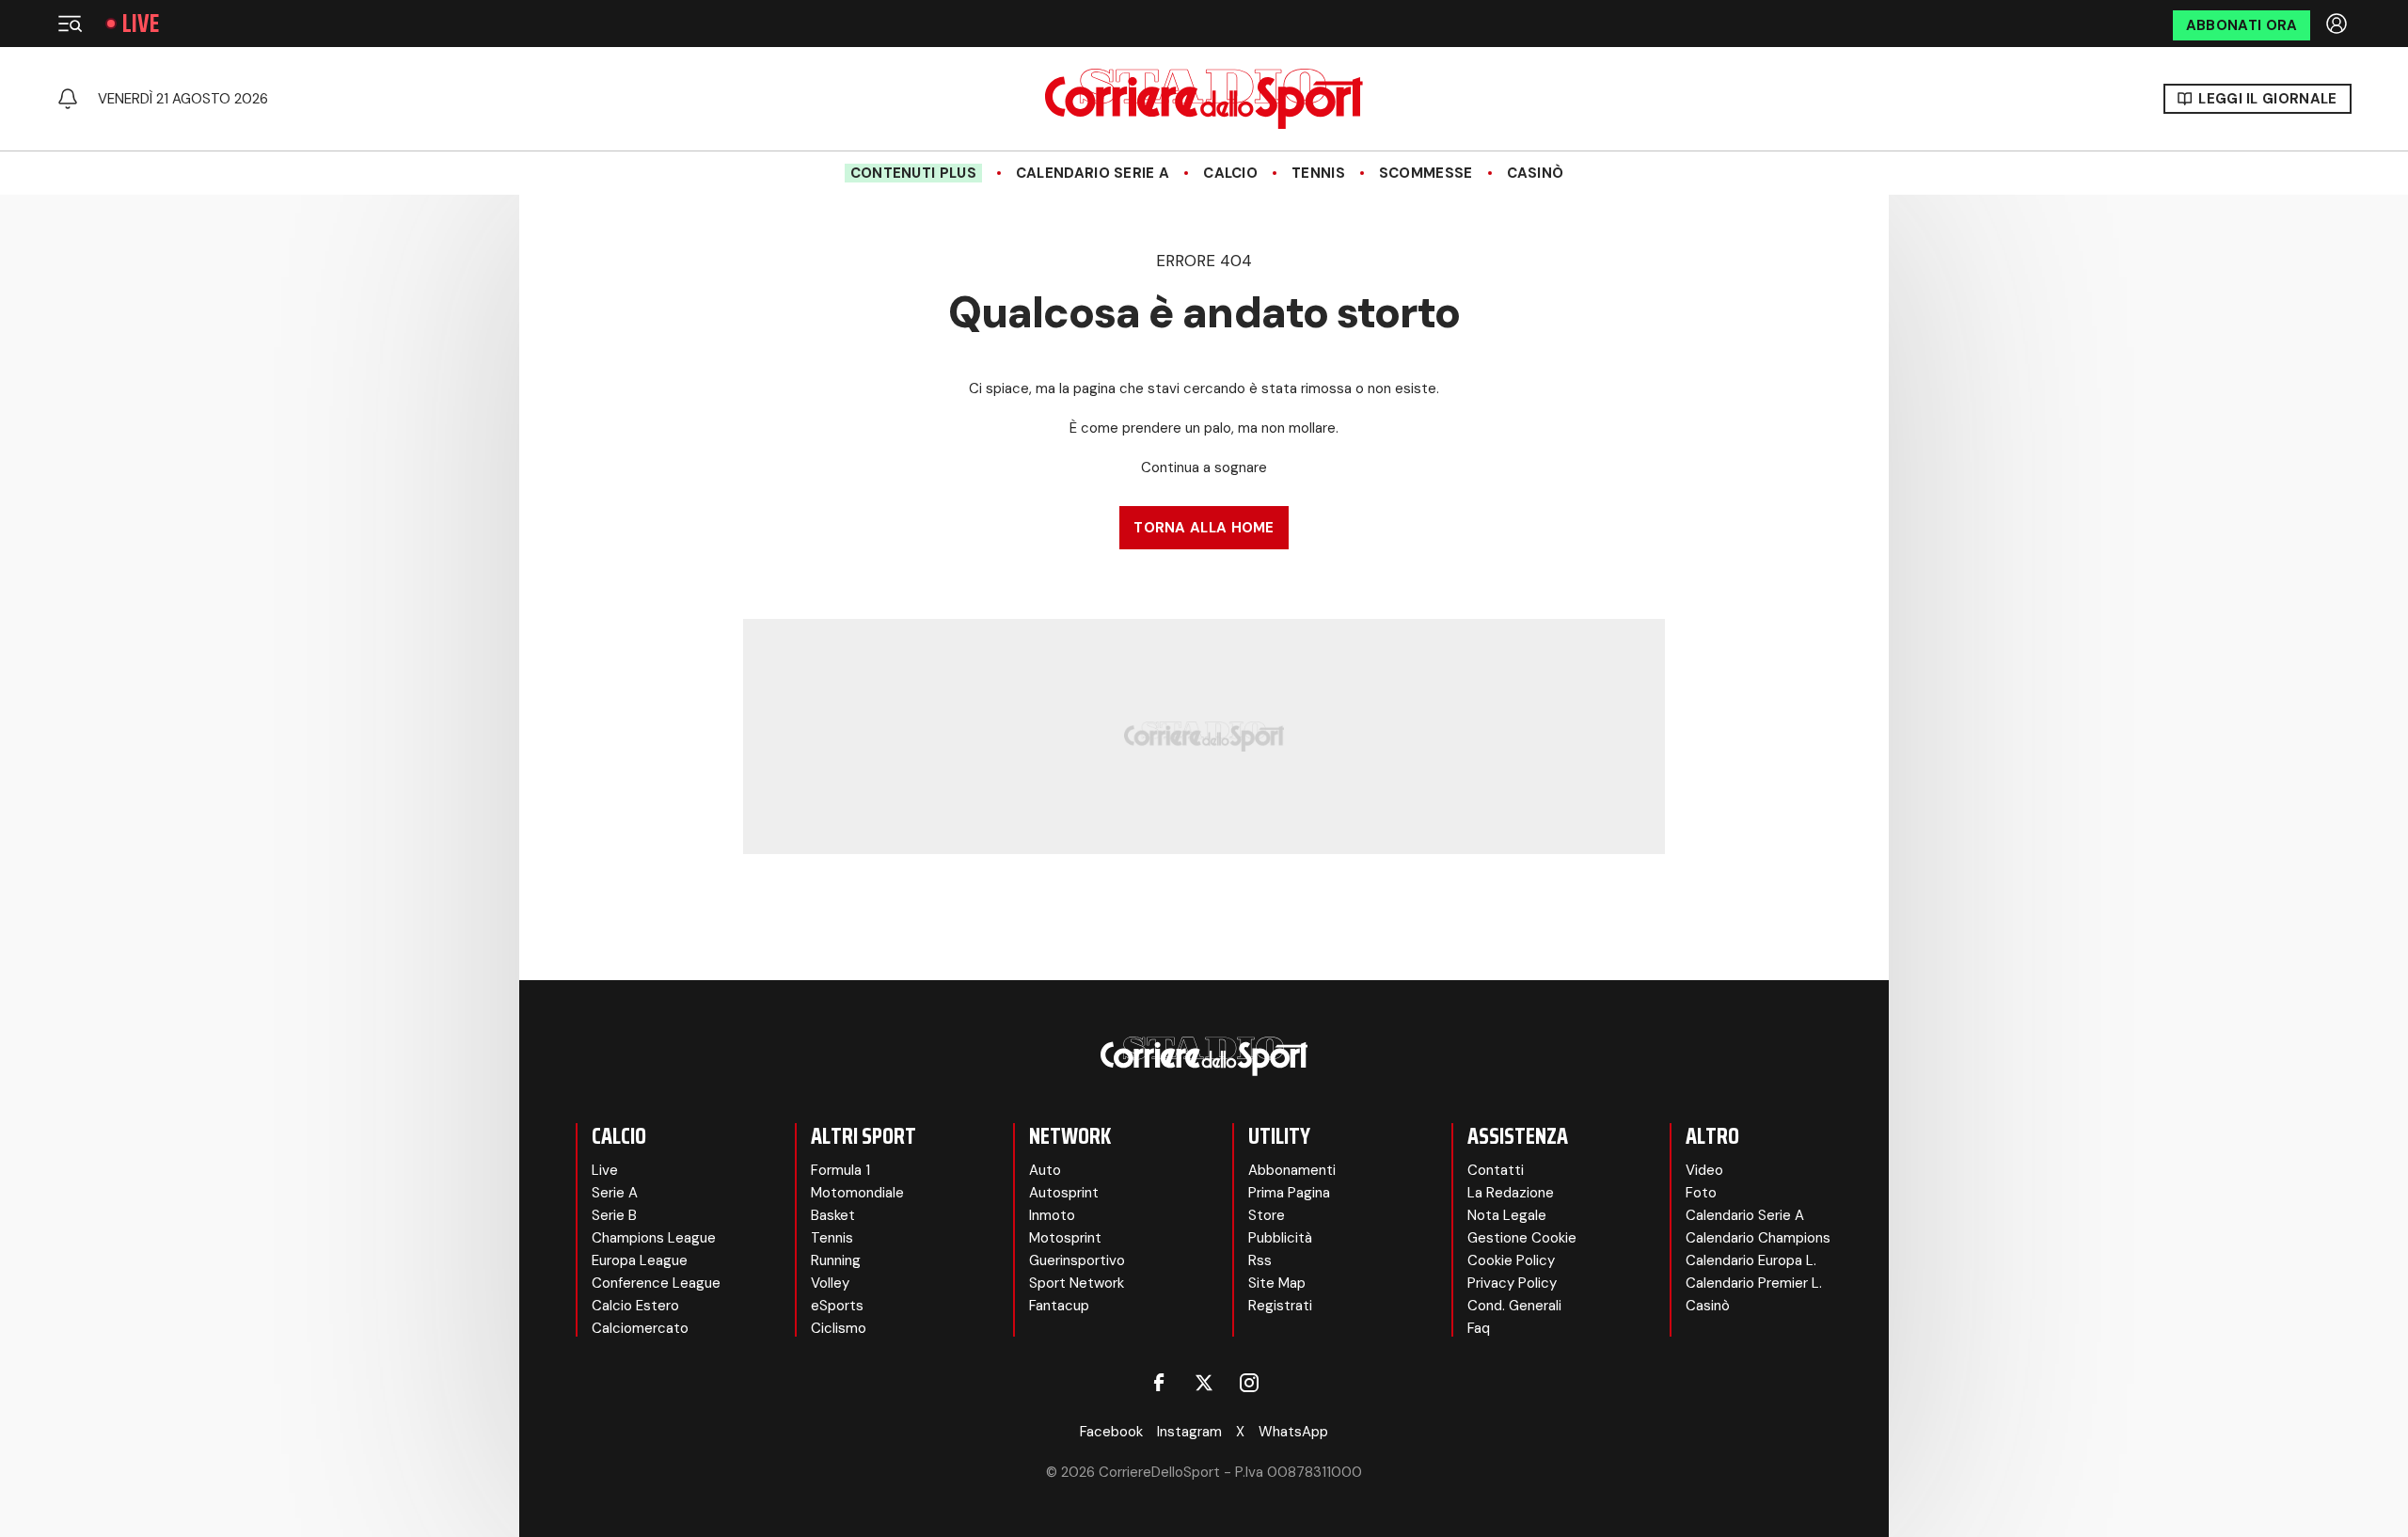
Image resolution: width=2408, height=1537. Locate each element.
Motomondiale (857, 1193)
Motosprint (1065, 1238)
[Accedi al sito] (2338, 24)
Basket (833, 1215)
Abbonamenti (1292, 1170)
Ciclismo (839, 1328)
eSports (837, 1306)
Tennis (1318, 173)
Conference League (656, 1283)
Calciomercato (640, 1328)
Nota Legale (1507, 1215)
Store (1267, 1215)
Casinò (1536, 173)
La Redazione (1511, 1193)
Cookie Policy (1511, 1260)
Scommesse (1426, 173)
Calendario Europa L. (1751, 1260)
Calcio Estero (635, 1306)
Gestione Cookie (1522, 1238)
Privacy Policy (1512, 1283)
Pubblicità (1280, 1238)
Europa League (640, 1260)
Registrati (1280, 1306)
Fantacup (1059, 1306)
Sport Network (1077, 1283)
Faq (1479, 1328)
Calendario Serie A (1093, 173)
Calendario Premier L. (1754, 1283)
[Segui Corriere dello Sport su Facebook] (1159, 1383)
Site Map (1277, 1283)
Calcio (1230, 173)
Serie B (614, 1215)
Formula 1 (840, 1170)
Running (836, 1260)
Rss (1260, 1260)
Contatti (1496, 1170)
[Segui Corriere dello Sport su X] (1204, 1383)
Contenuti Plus (913, 173)
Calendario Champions (1758, 1238)
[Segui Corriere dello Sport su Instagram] (1249, 1383)
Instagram (1189, 1432)
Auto (1045, 1170)
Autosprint (1064, 1193)
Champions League (654, 1238)
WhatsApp (1293, 1432)
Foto (1701, 1193)
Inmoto (1052, 1215)
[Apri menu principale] (70, 24)
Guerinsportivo (1077, 1260)
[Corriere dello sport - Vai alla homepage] (1204, 99)
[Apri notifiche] (68, 99)
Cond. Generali (1514, 1306)
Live (141, 24)
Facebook (1111, 1432)
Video (1704, 1170)
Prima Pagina (1289, 1193)
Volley (830, 1283)
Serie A (615, 1193)
